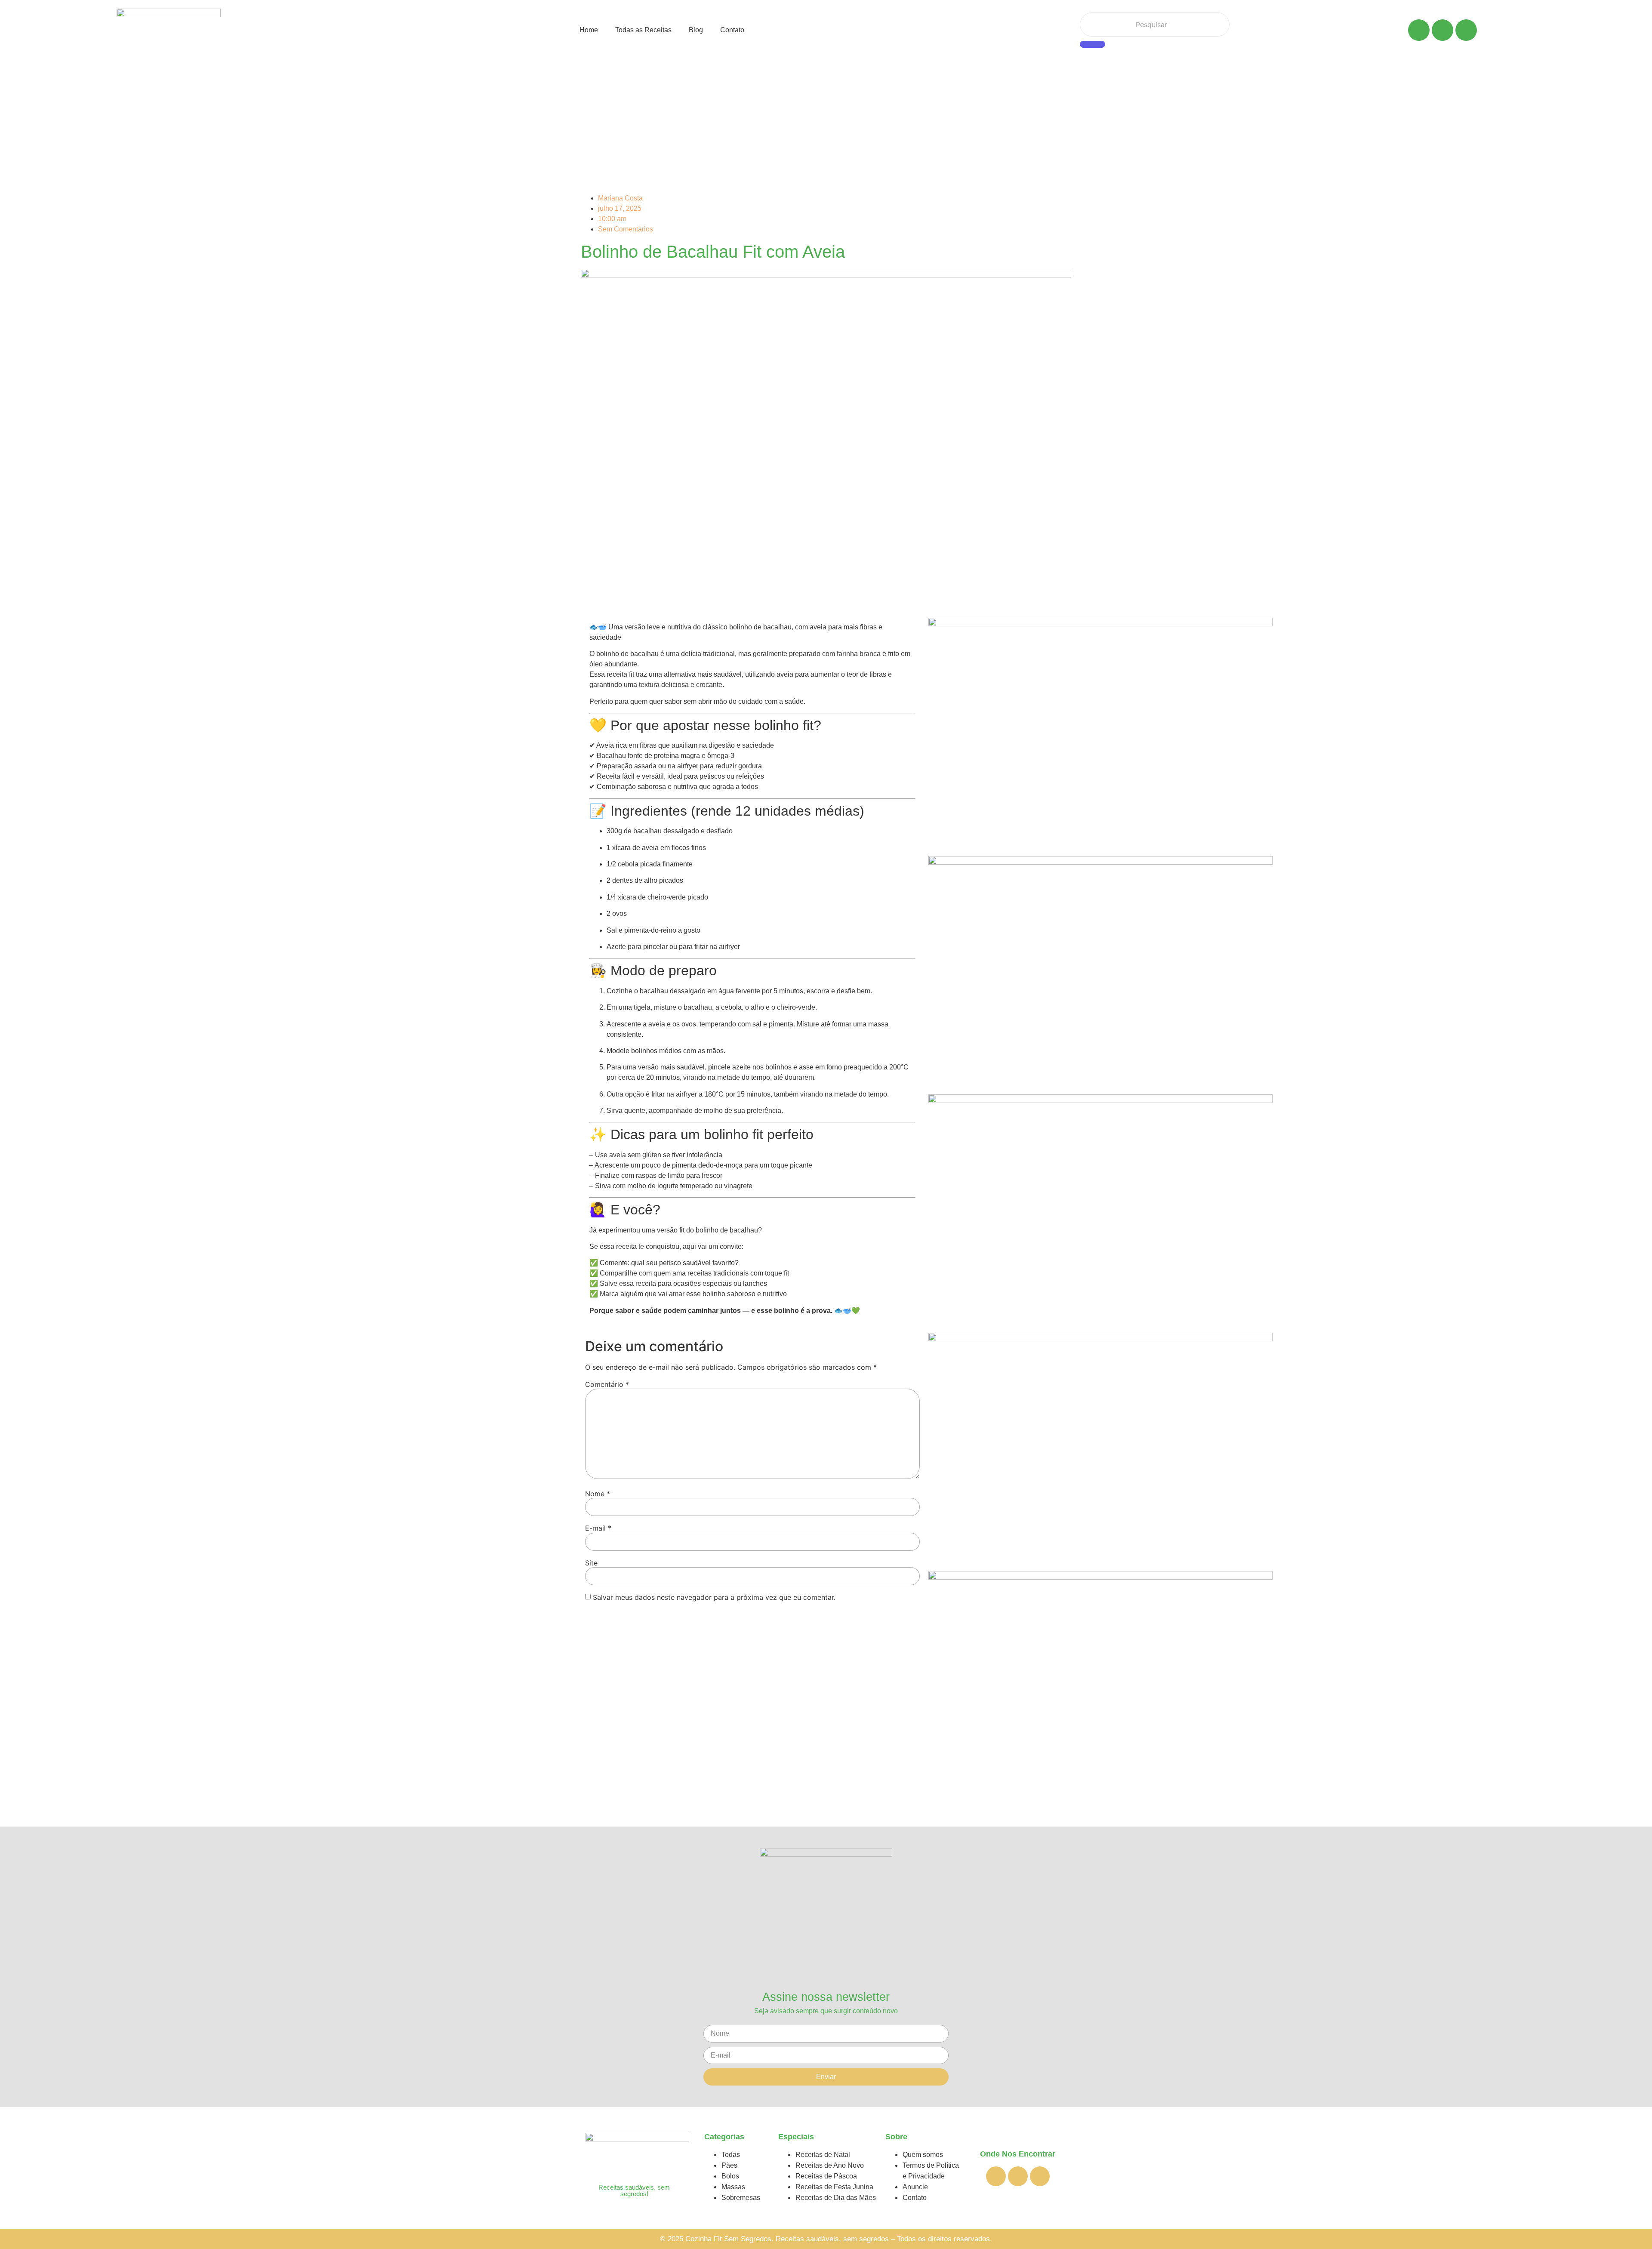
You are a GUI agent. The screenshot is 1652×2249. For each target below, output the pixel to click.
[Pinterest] (1442, 30)
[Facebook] (1419, 30)
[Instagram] (1466, 30)
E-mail (598, 1528)
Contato (732, 30)
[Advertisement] (826, 124)
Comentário (607, 1384)
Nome (598, 1494)
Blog (696, 30)
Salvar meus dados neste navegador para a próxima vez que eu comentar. (714, 1597)
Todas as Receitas (643, 30)
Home (589, 30)
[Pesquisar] (1093, 44)
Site (591, 1563)
